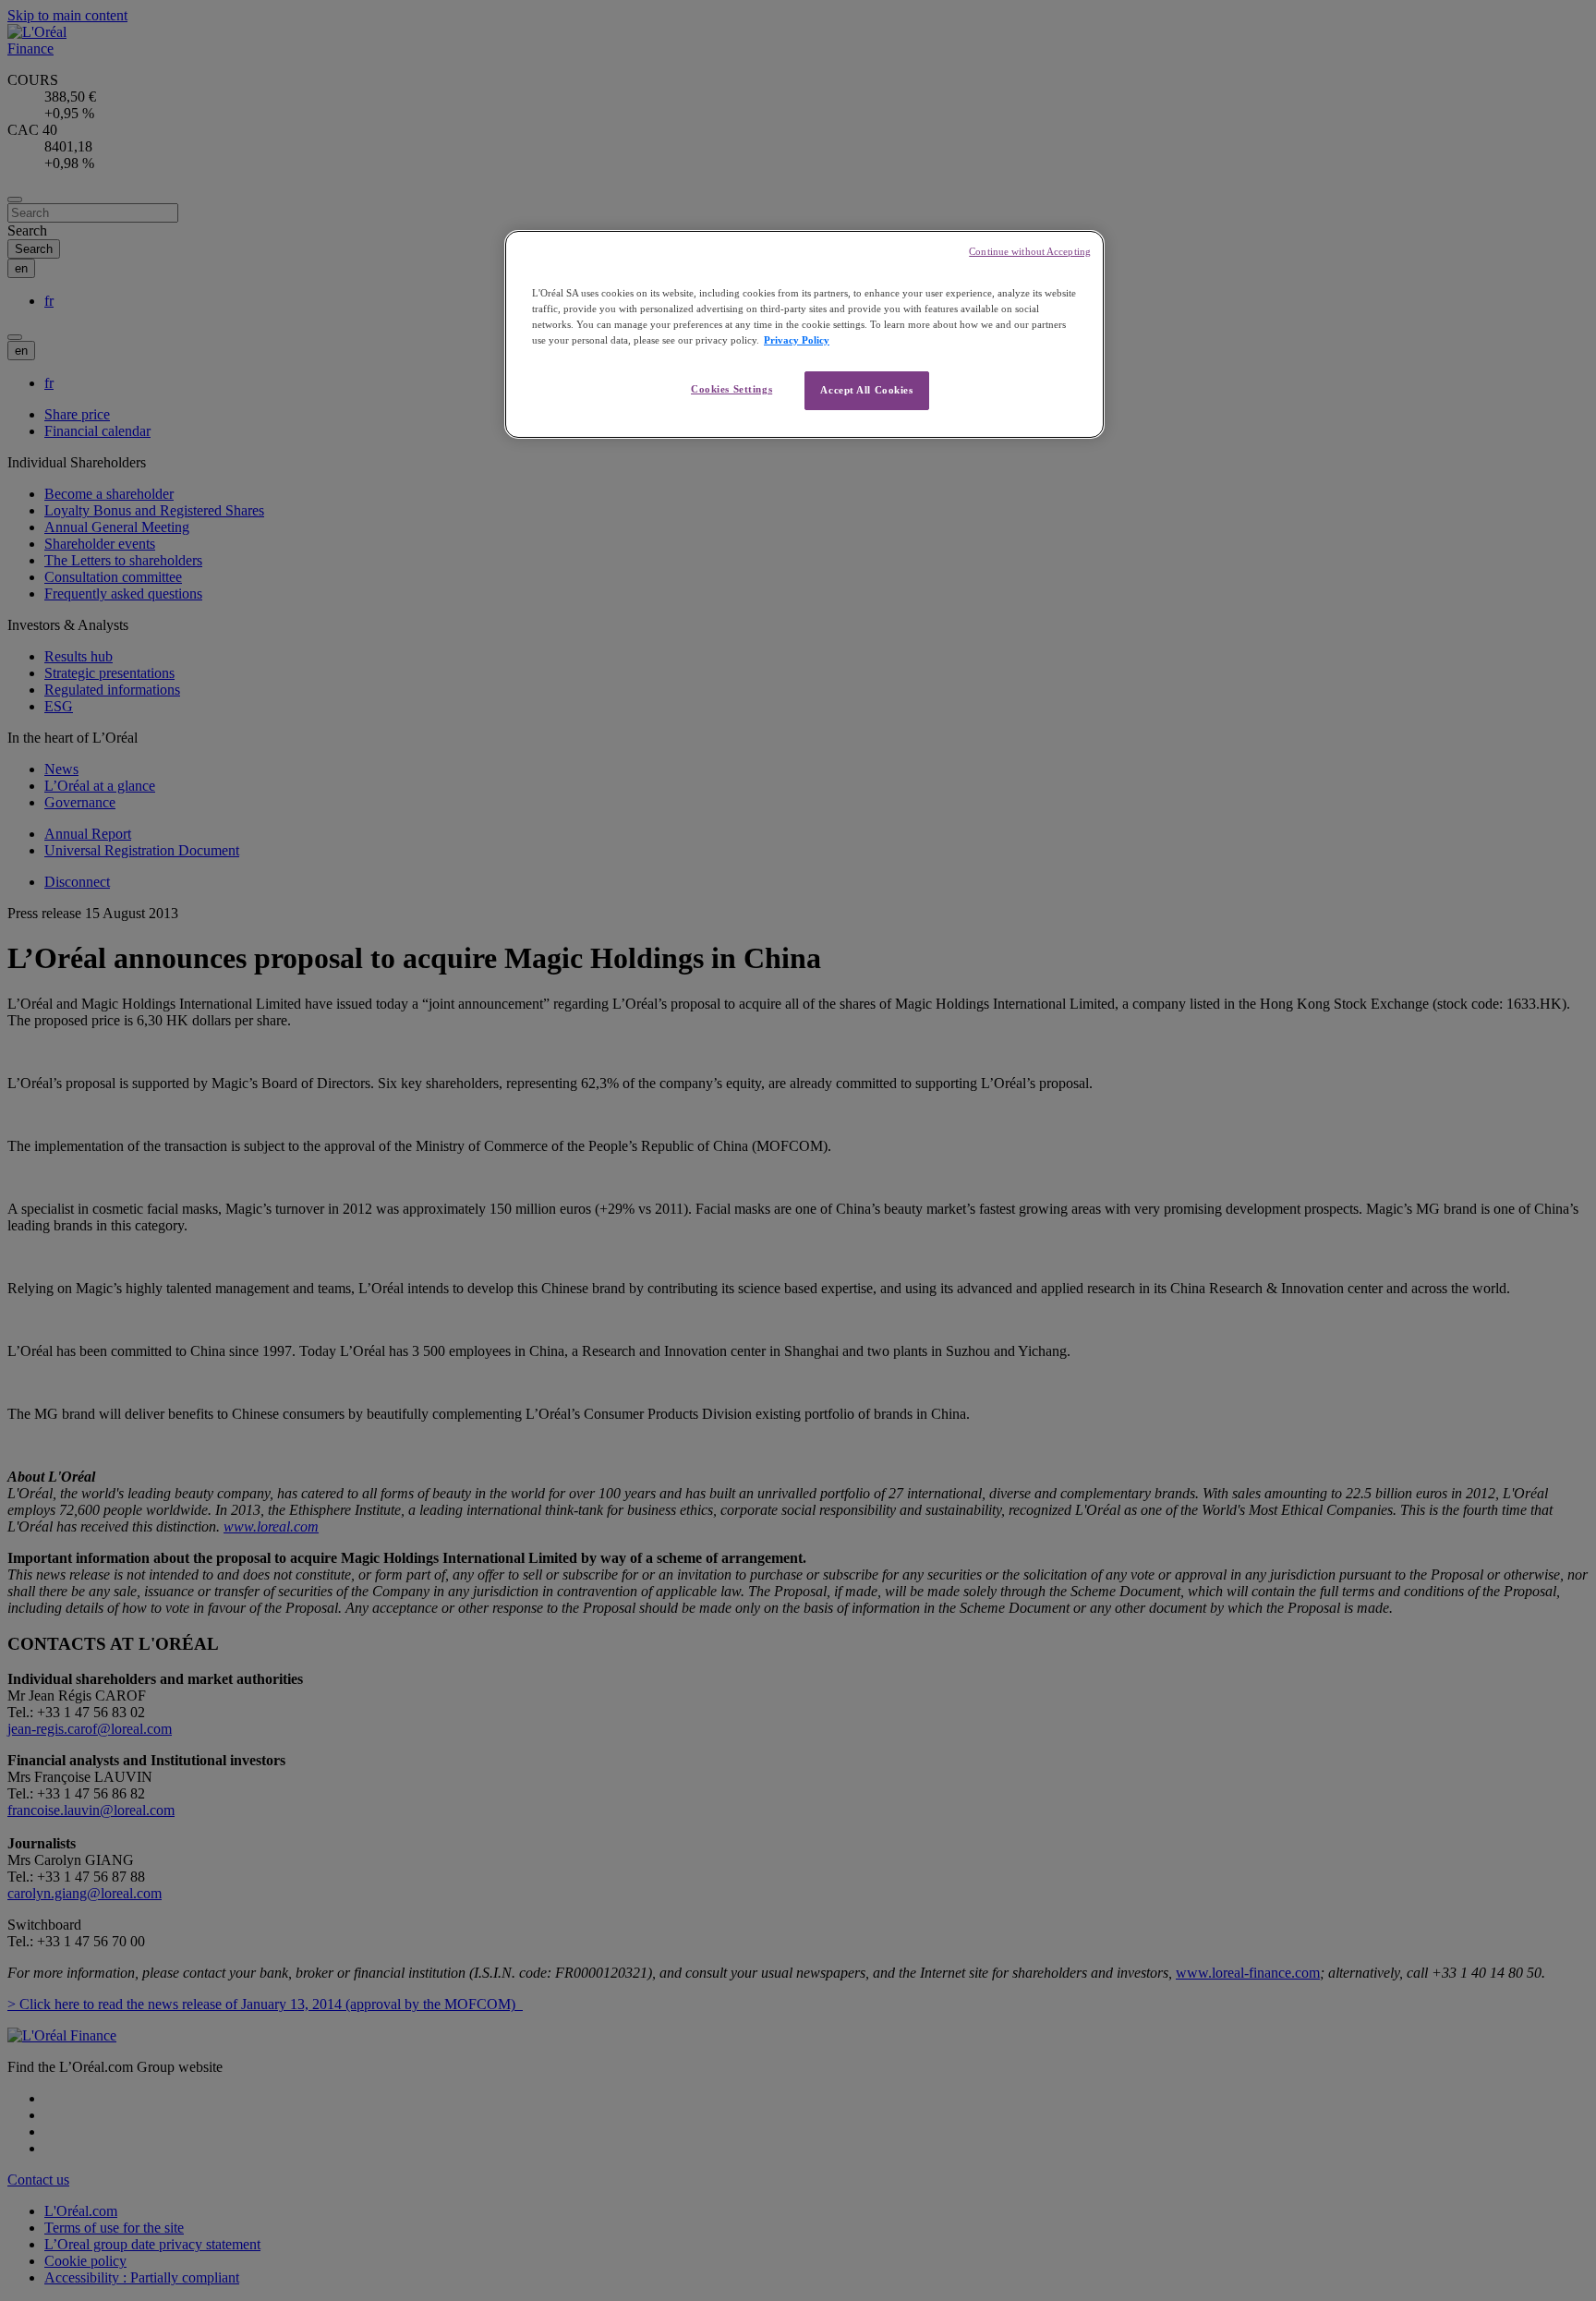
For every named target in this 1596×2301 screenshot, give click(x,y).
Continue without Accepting (1030, 252)
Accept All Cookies (866, 390)
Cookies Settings (731, 389)
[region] (804, 334)
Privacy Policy (797, 340)
